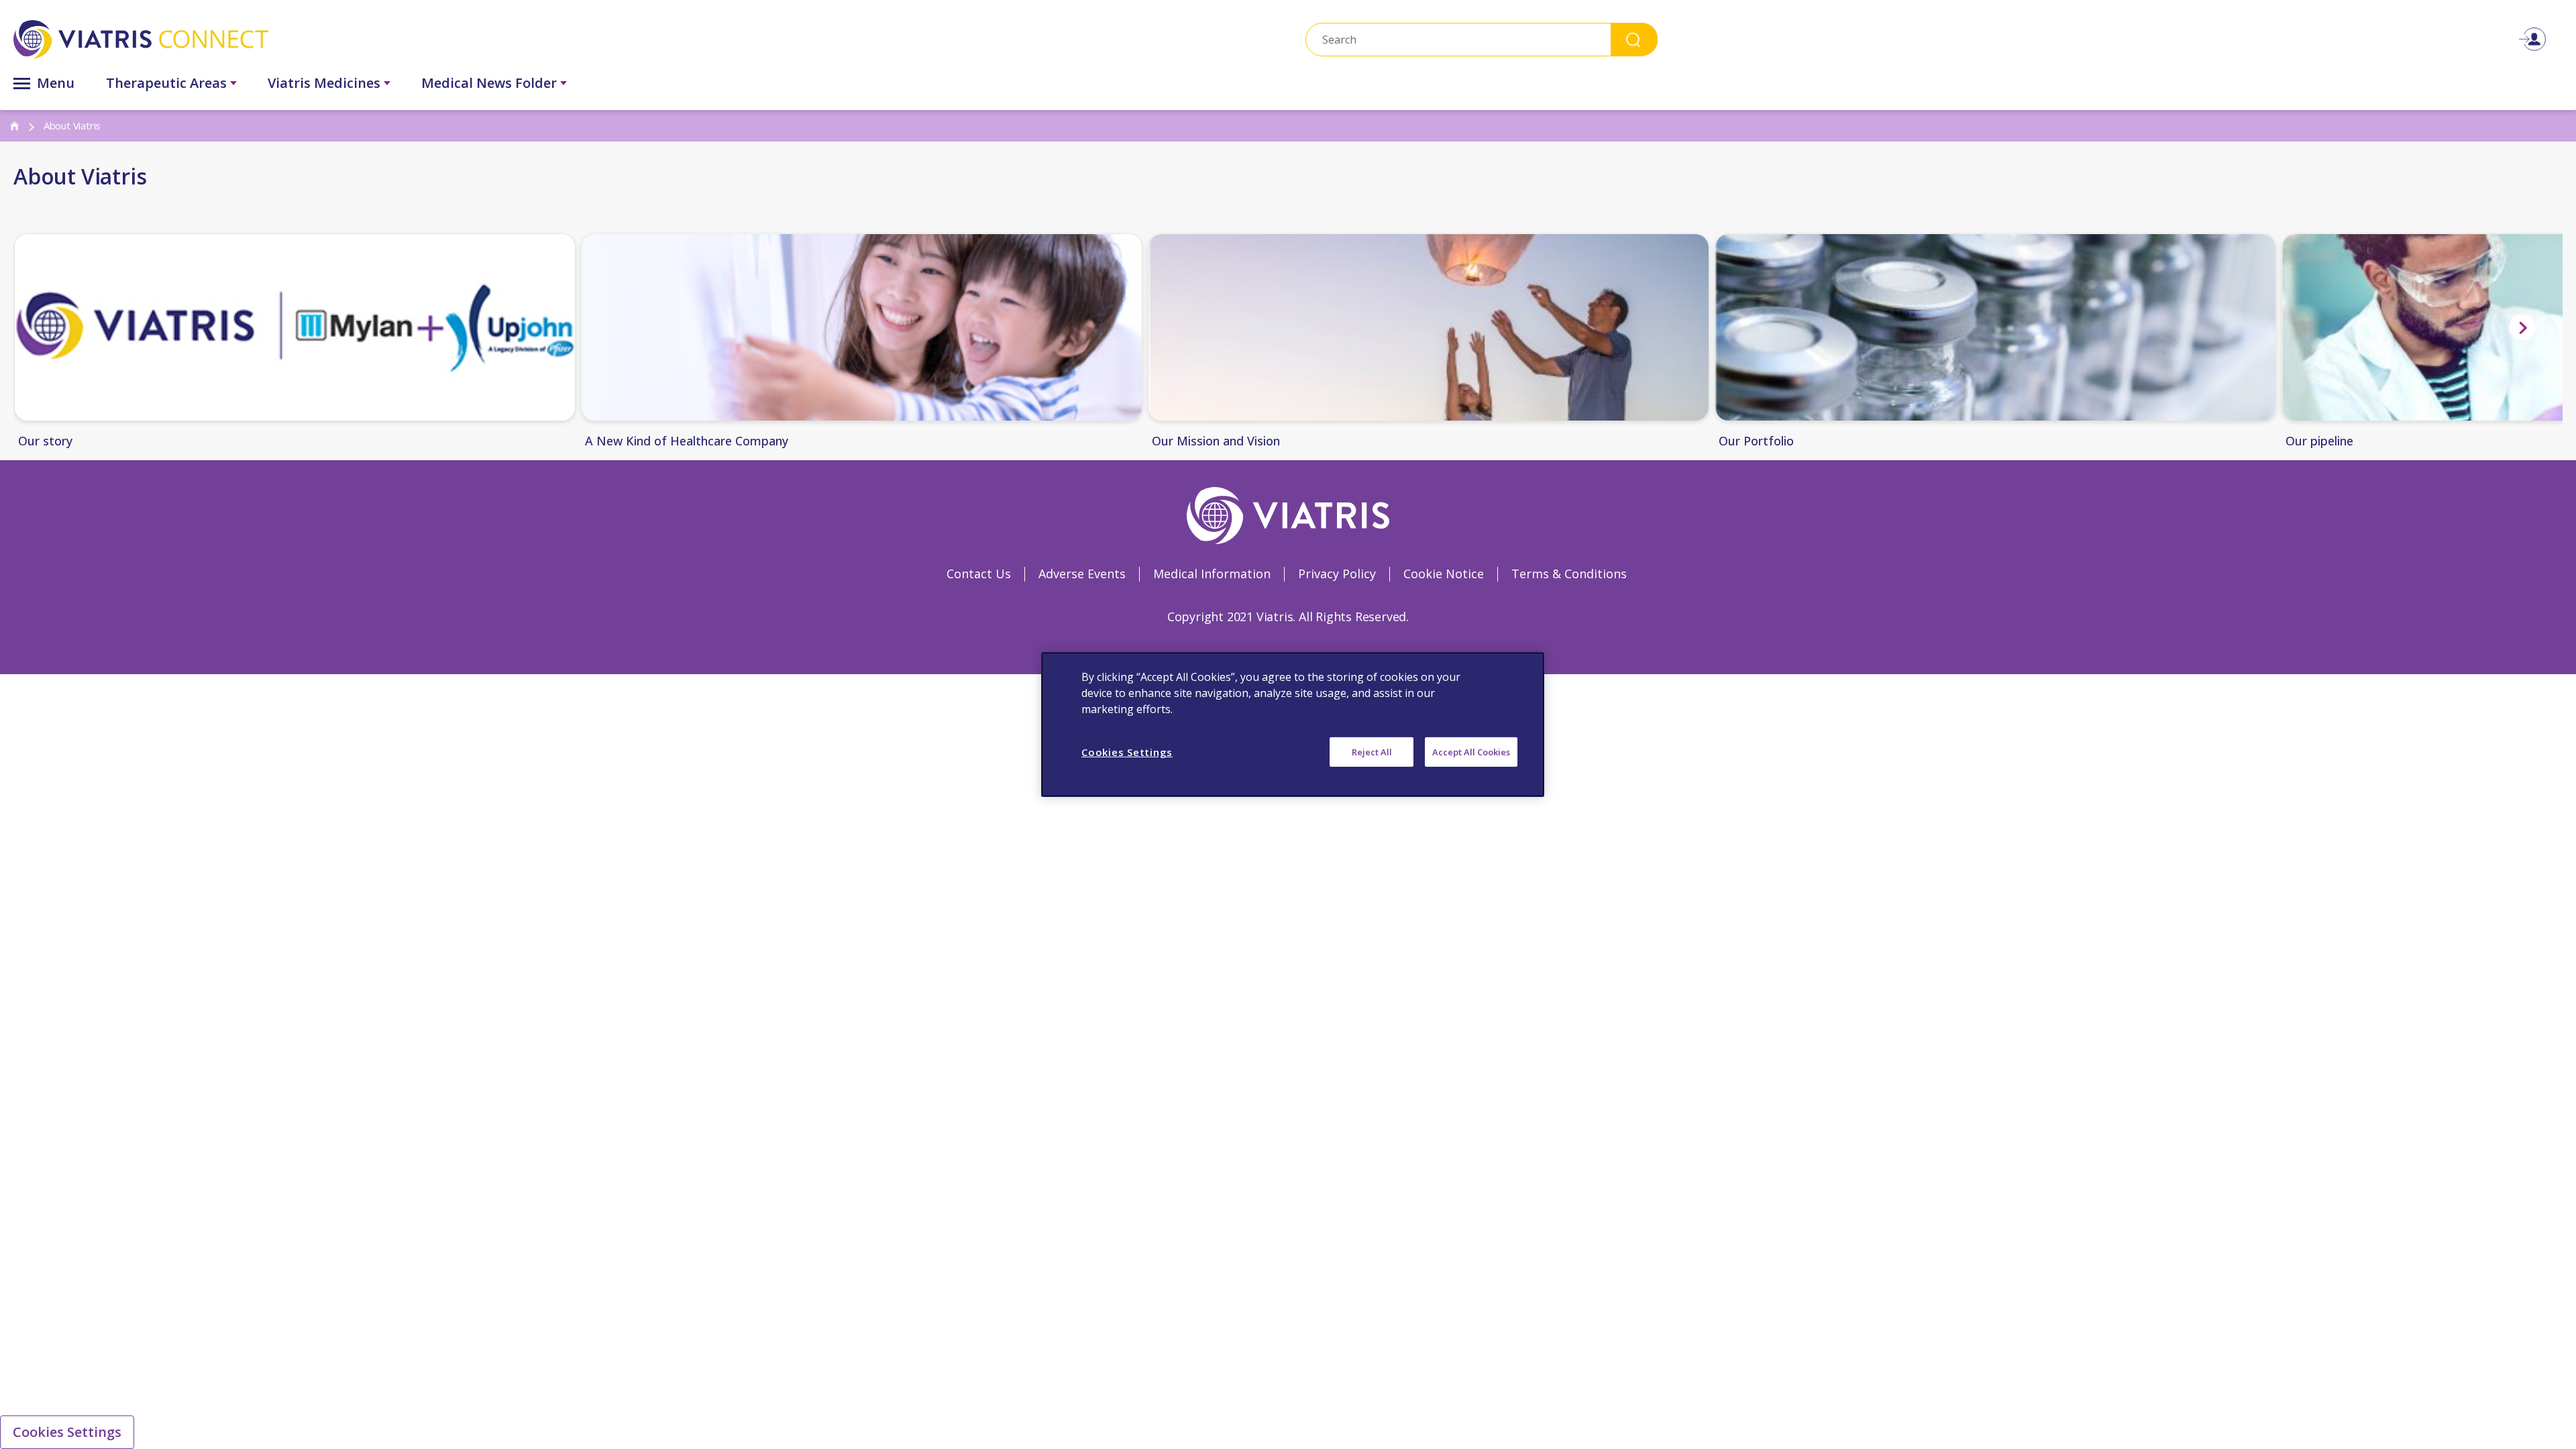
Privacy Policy (1337, 574)
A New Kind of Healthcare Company (687, 441)
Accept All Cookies (1471, 752)
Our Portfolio (1756, 441)
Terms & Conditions (1569, 574)
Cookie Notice (1444, 574)
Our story (45, 441)
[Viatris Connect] (419, 39)
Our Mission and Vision (1216, 441)
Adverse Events (1082, 574)
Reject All (1372, 752)
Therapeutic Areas (166, 83)
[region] (1293, 724)
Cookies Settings (67, 1432)
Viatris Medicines (324, 83)
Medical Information (1212, 574)
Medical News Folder (489, 83)
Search (1634, 39)
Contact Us (979, 574)
